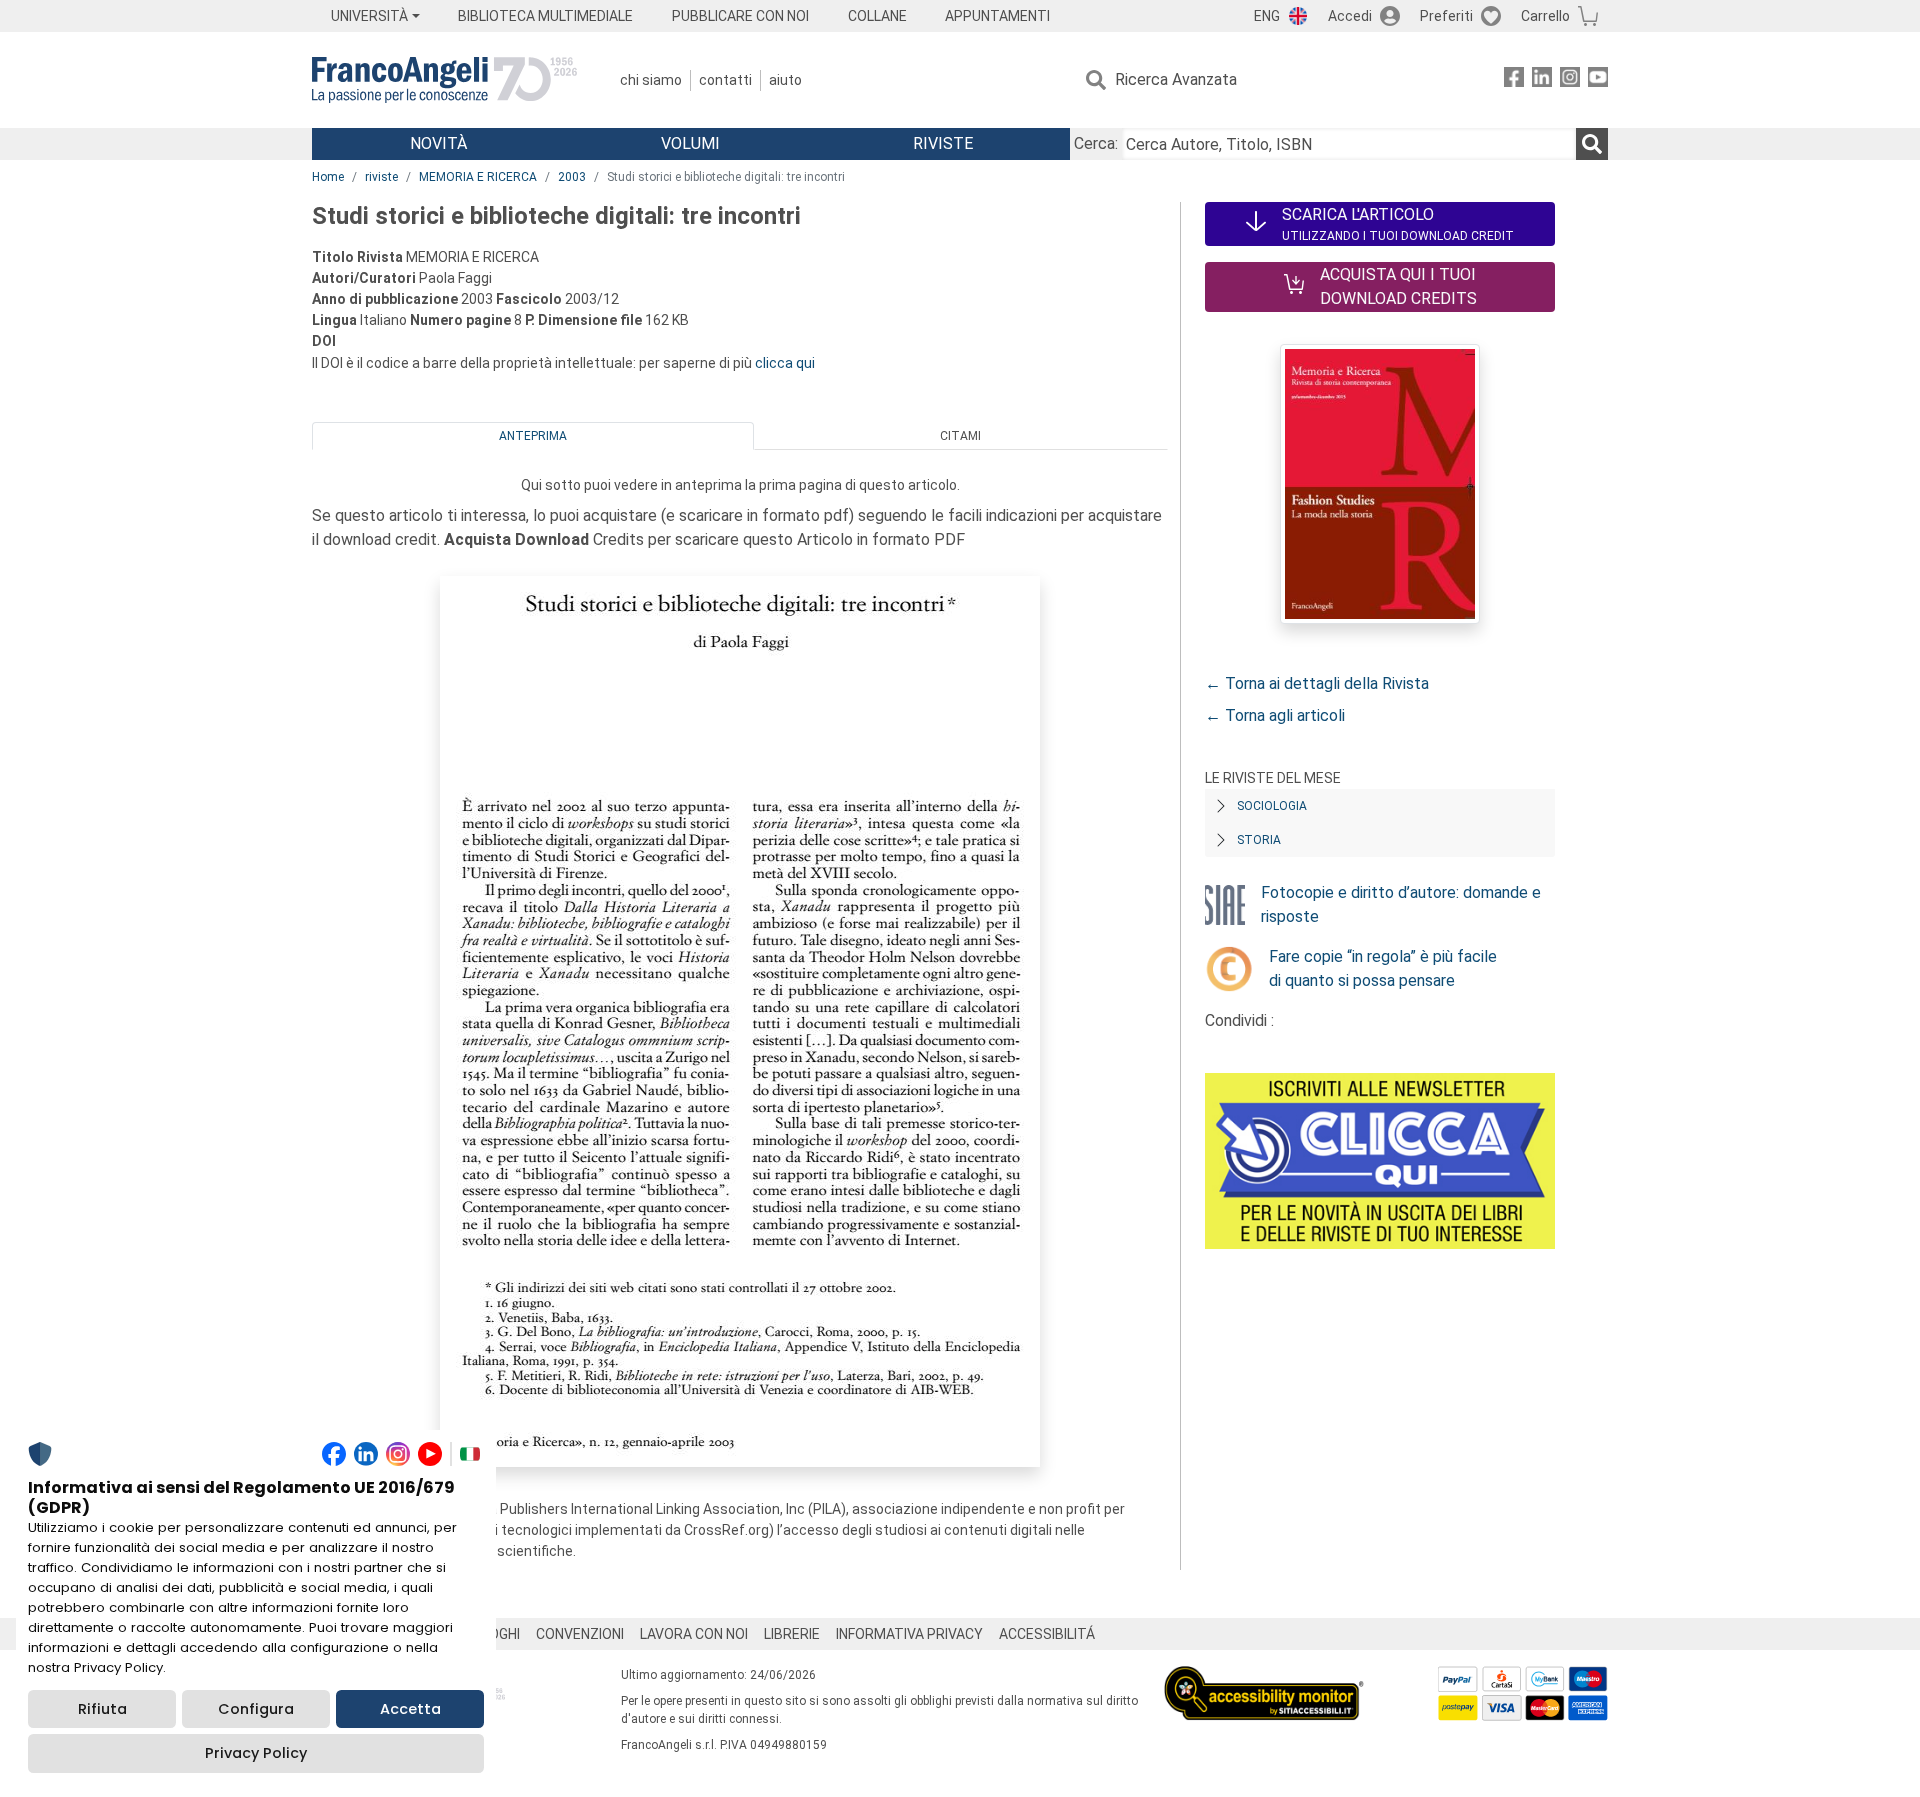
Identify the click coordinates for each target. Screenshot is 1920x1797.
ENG (1267, 16)
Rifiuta (102, 1709)
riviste (381, 177)
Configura (256, 1709)
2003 (572, 177)
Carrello (1545, 16)
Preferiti (1446, 16)
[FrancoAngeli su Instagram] (1570, 80)
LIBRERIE (792, 1634)
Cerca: (1096, 143)
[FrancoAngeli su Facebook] (1514, 80)
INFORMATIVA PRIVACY (909, 1634)
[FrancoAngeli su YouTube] (1598, 80)
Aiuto (785, 80)
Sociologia (1272, 806)
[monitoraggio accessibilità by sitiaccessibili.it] (1264, 1677)
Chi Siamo (651, 80)
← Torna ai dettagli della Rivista (1317, 683)
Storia (1259, 840)
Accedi (1350, 16)
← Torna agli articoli (1275, 715)
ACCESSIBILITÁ (1047, 1634)
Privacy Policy (256, 1753)
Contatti (725, 80)
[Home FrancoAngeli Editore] (444, 80)
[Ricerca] (1592, 144)
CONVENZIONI (580, 1634)
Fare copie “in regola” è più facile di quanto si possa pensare (1383, 968)
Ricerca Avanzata (1176, 79)
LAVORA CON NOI (694, 1634)
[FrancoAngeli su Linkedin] (1542, 80)
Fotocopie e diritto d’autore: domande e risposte (1401, 904)
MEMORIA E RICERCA (478, 177)
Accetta (410, 1709)
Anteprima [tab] (533, 436)
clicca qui (785, 363)
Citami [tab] (960, 436)
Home (328, 177)
